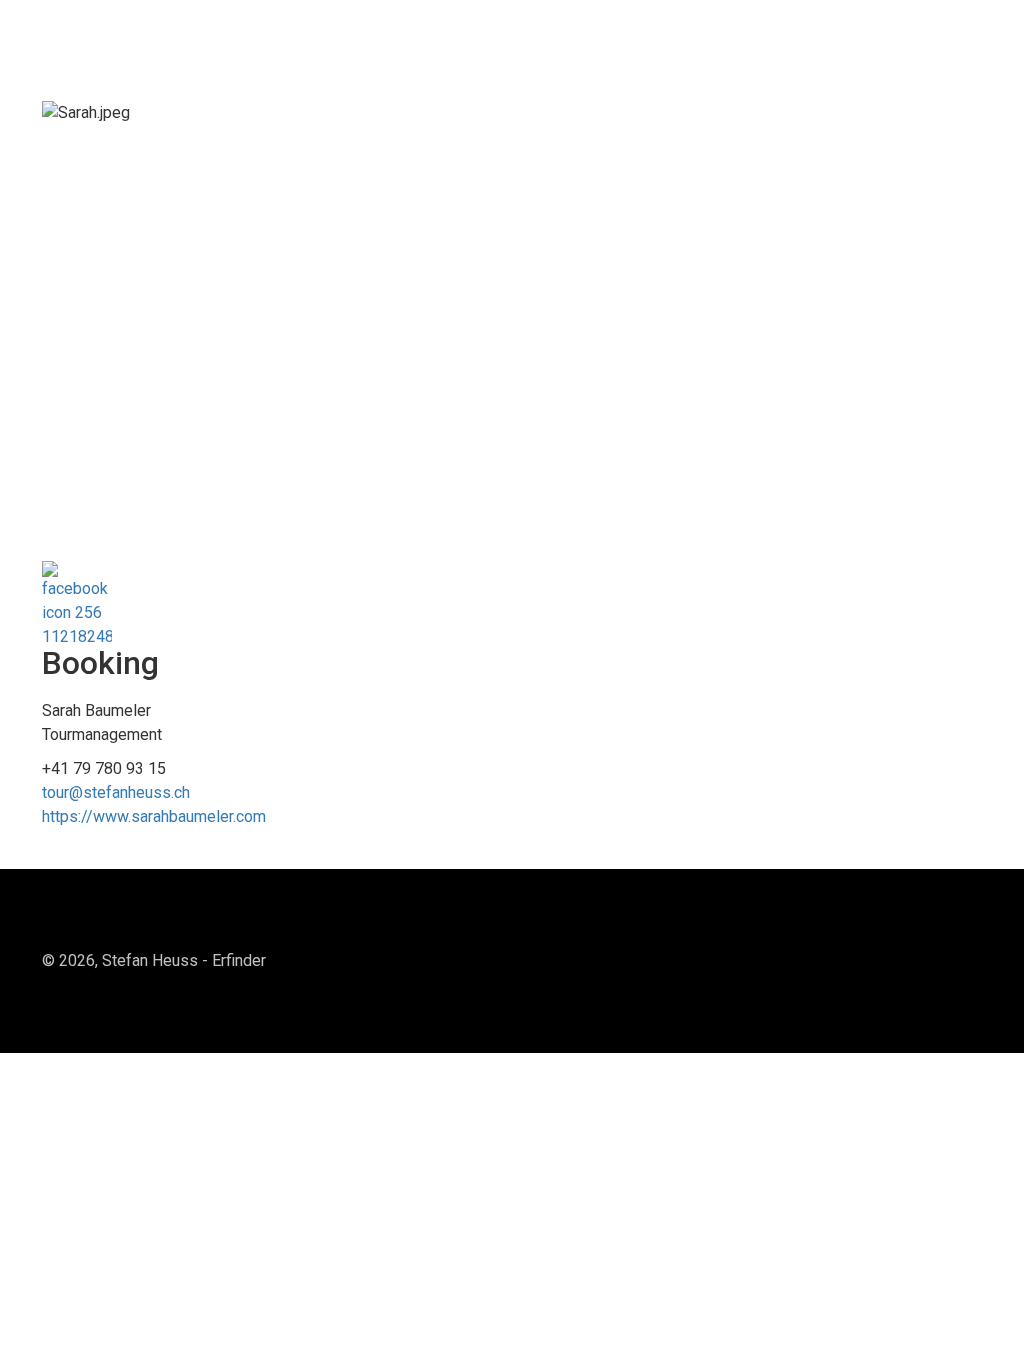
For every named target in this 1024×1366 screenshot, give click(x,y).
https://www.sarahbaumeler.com (154, 816)
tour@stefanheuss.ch (116, 792)
